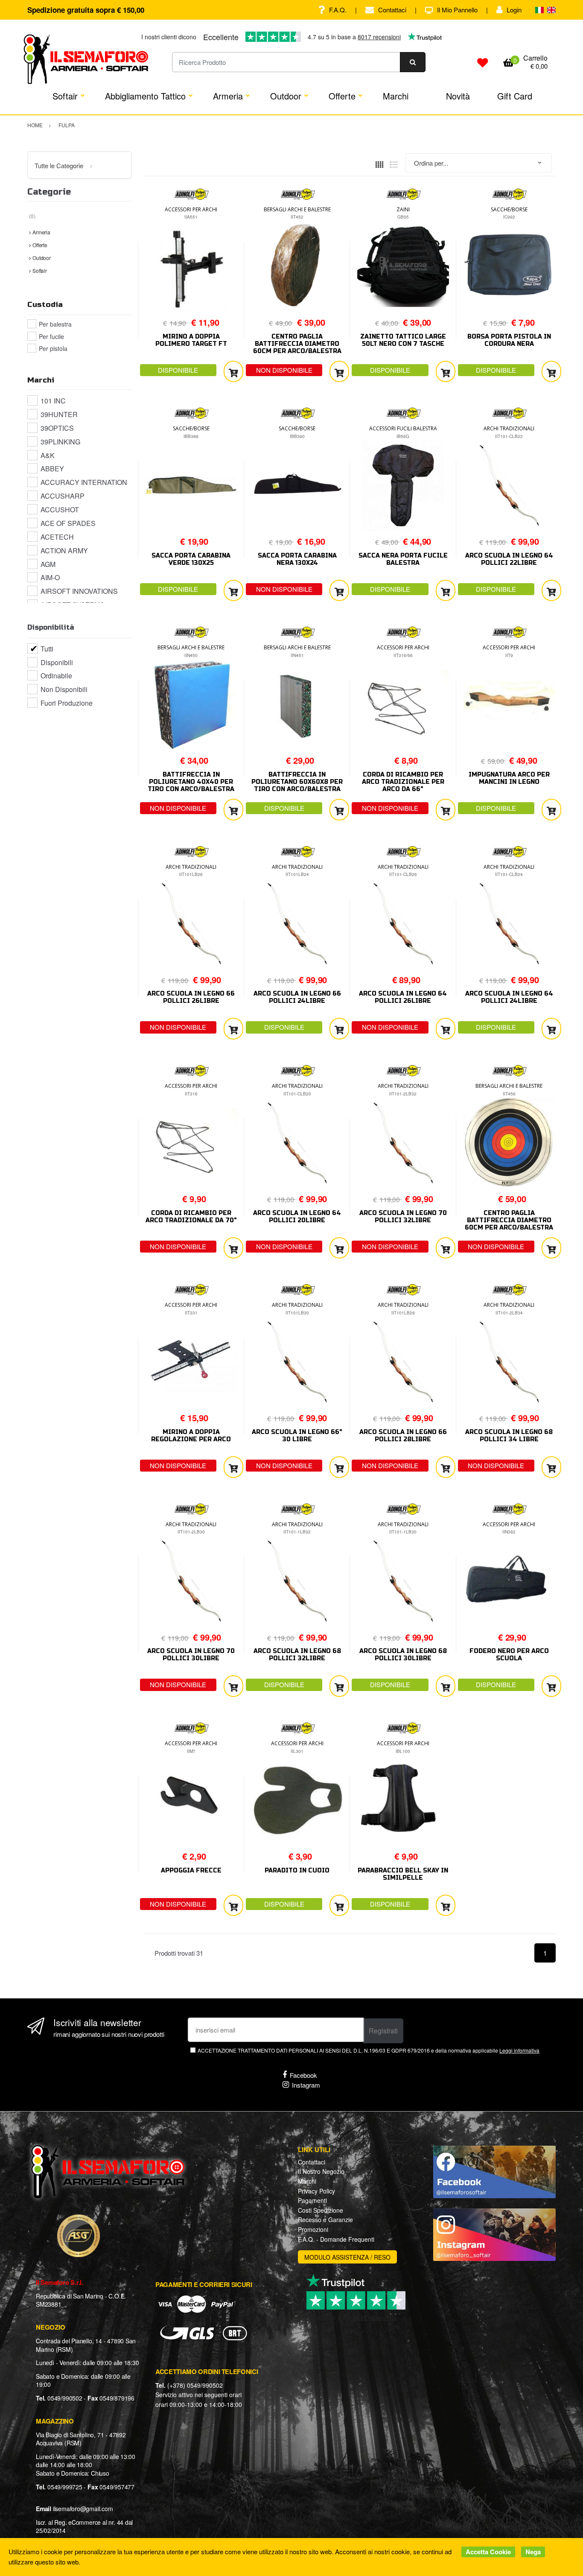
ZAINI (403, 209)
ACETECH (57, 537)
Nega (533, 2552)
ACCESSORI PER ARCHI (191, 209)
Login (514, 10)
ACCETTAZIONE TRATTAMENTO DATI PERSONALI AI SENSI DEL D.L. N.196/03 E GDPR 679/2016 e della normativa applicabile (369, 2050)
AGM (48, 564)
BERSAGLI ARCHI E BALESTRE (297, 209)
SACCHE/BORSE (509, 209)
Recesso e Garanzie (325, 2220)
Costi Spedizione (321, 2210)
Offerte (342, 96)
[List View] (394, 163)
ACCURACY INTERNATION (84, 482)
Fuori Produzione (67, 703)
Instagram (306, 2085)
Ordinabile (56, 676)
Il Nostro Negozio (321, 2171)
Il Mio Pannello (457, 10)
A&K (48, 455)
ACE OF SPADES (68, 523)
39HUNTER (59, 414)
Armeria (228, 96)
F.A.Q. (338, 10)
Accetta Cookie (488, 2552)
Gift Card (515, 96)
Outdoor (286, 96)
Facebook (303, 2075)
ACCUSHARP (63, 496)
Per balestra (55, 324)
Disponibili (57, 662)
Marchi (396, 96)
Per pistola (53, 348)
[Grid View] (379, 163)
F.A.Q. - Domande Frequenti (336, 2239)
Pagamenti (312, 2200)
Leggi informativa (519, 2050)
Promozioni (313, 2229)
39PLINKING (60, 442)
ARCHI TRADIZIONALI (509, 428)
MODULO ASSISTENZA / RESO (347, 2257)
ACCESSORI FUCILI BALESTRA (403, 428)
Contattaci (392, 10)
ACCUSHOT (60, 510)
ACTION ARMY (64, 551)
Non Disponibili (64, 689)
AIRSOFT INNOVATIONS (79, 591)
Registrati (383, 2031)
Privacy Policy (316, 2191)
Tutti (47, 649)
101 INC (53, 401)
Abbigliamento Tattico (145, 96)
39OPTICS (57, 428)
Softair (65, 96)
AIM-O (50, 577)
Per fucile (51, 336)
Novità (458, 96)
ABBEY (52, 469)
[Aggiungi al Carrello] (233, 372)
